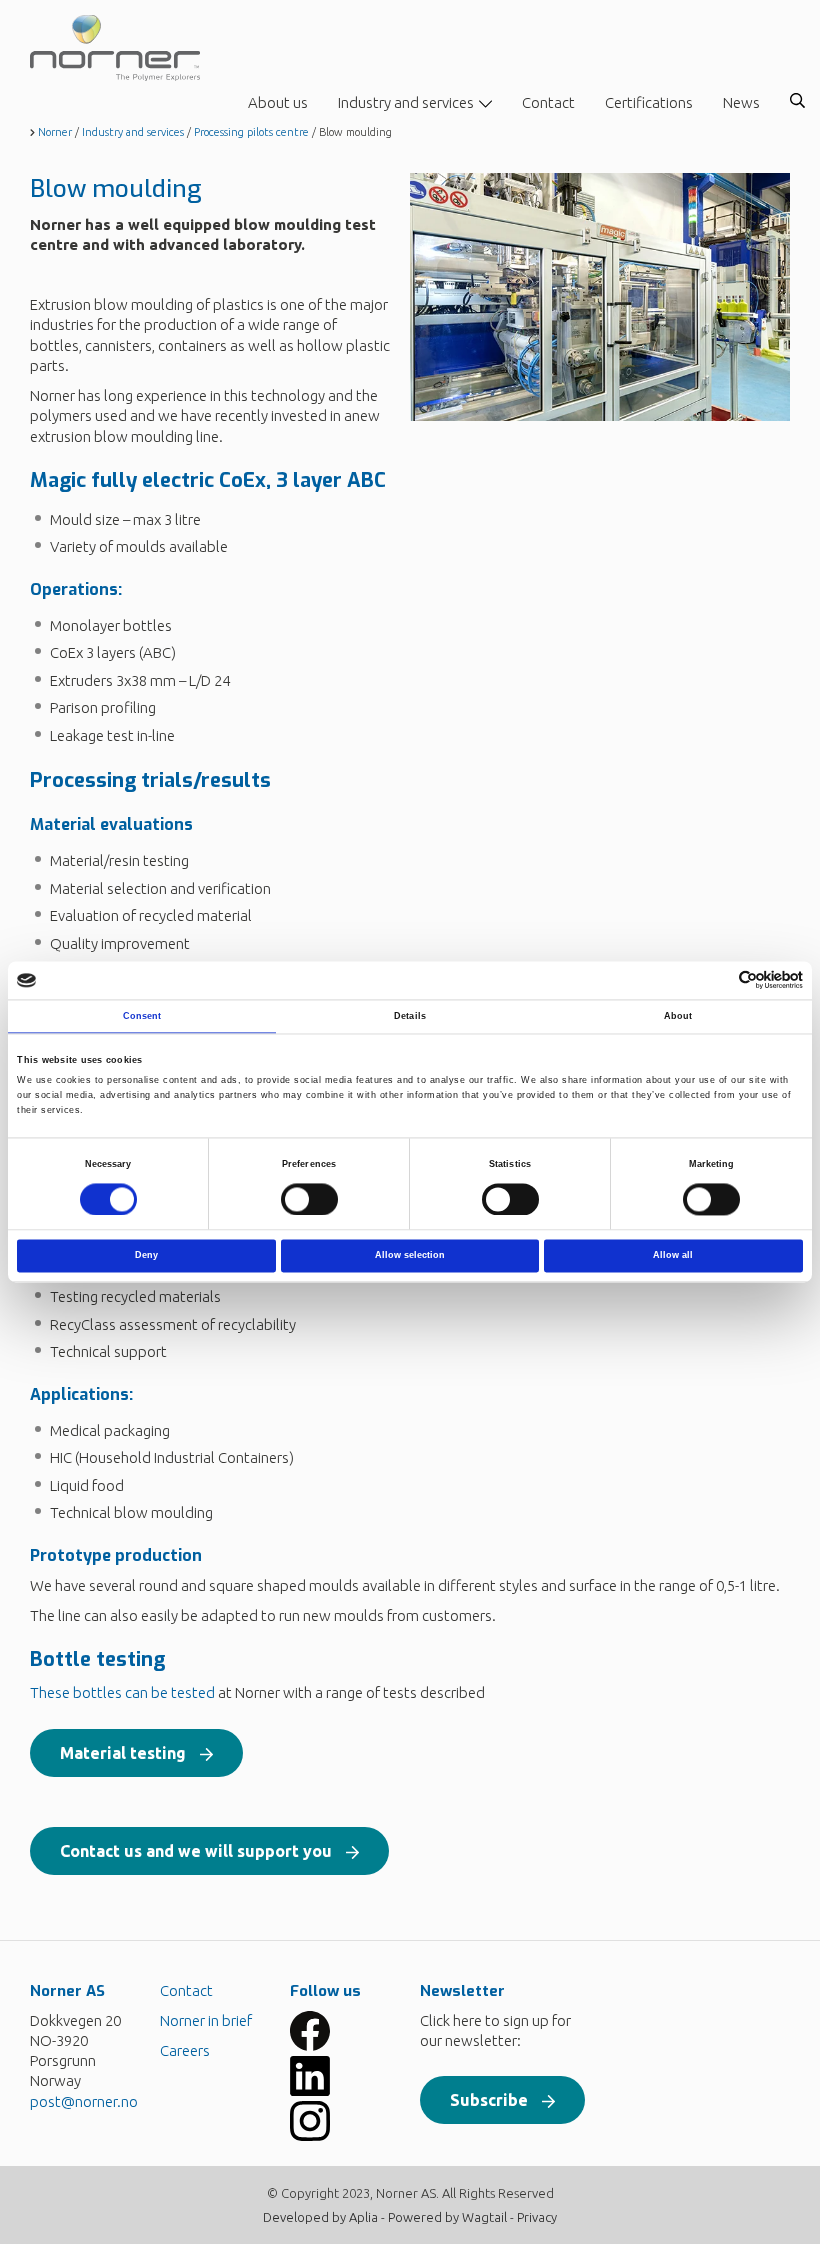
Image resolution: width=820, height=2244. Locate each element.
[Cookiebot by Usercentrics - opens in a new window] (715, 980)
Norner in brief (206, 2020)
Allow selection (410, 1256)
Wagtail (484, 2217)
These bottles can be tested (122, 1692)
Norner (55, 132)
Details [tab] (410, 1016)
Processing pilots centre (251, 132)
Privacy (537, 2217)
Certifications (649, 102)
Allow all (673, 1256)
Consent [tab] (142, 1016)
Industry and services (406, 102)
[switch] (309, 1199)
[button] (136, 1753)
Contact (548, 102)
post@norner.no (84, 2101)
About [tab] (678, 1016)
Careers (185, 2050)
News (741, 102)
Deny (146, 1256)
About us (278, 102)
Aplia (363, 2217)
